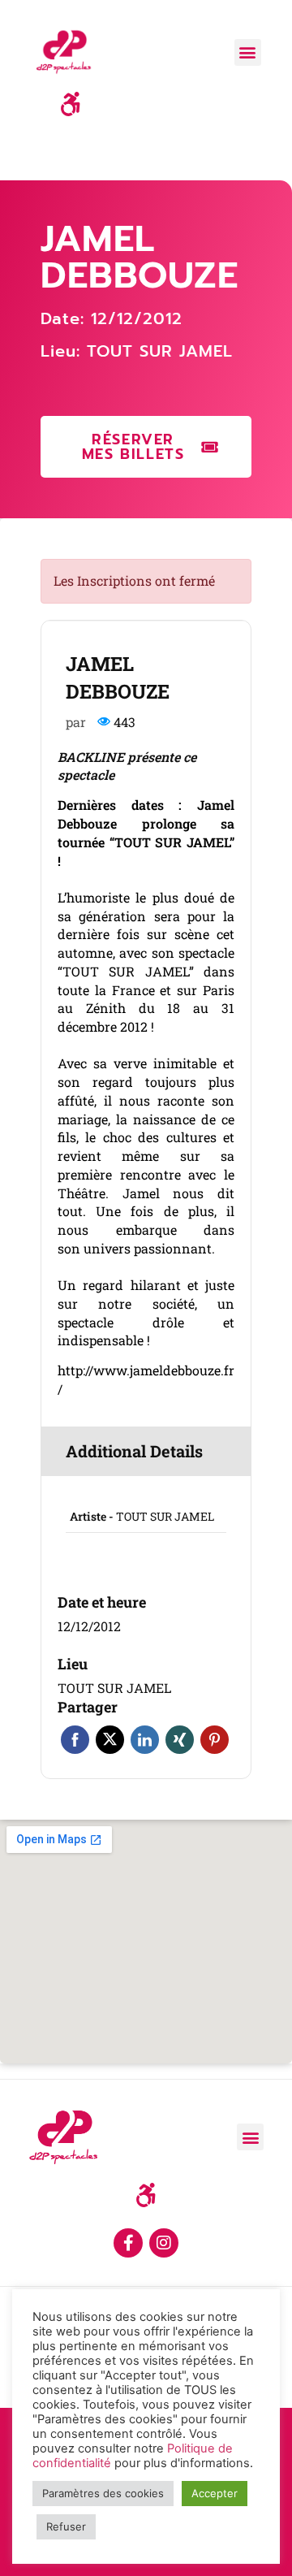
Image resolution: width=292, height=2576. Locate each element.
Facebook (75, 1740)
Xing (180, 1740)
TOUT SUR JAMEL (160, 351)
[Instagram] (164, 2243)
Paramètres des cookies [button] (103, 2493)
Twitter (110, 1740)
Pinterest (215, 1740)
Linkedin (145, 1740)
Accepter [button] (215, 2493)
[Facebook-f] (128, 2243)
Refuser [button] (66, 2526)
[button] (248, 52)
